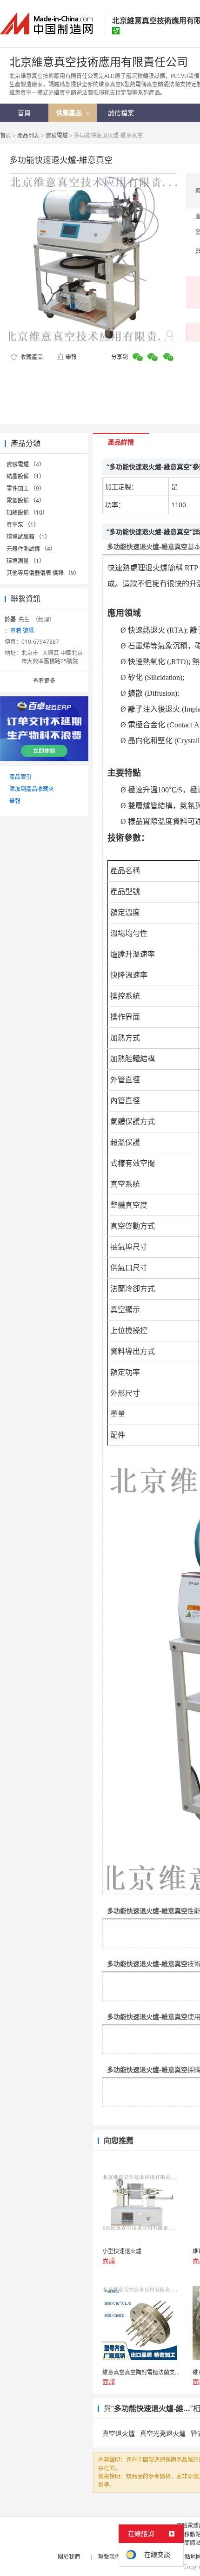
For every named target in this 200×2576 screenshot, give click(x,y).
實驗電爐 (57, 135)
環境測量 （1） (26, 561)
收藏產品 (31, 357)
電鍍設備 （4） (26, 500)
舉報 (71, 357)
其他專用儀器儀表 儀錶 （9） (43, 573)
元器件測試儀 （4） (31, 549)
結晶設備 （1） (26, 476)
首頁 (6, 135)
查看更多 (44, 681)
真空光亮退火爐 (163, 2433)
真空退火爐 (119, 2433)
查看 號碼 (22, 631)
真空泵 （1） (23, 525)
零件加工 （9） (26, 488)
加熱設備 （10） (27, 513)
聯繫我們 (109, 2557)
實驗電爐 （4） (26, 464)
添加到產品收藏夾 (32, 789)
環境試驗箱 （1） (28, 537)
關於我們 (69, 2557)
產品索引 (20, 777)
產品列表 (28, 135)
